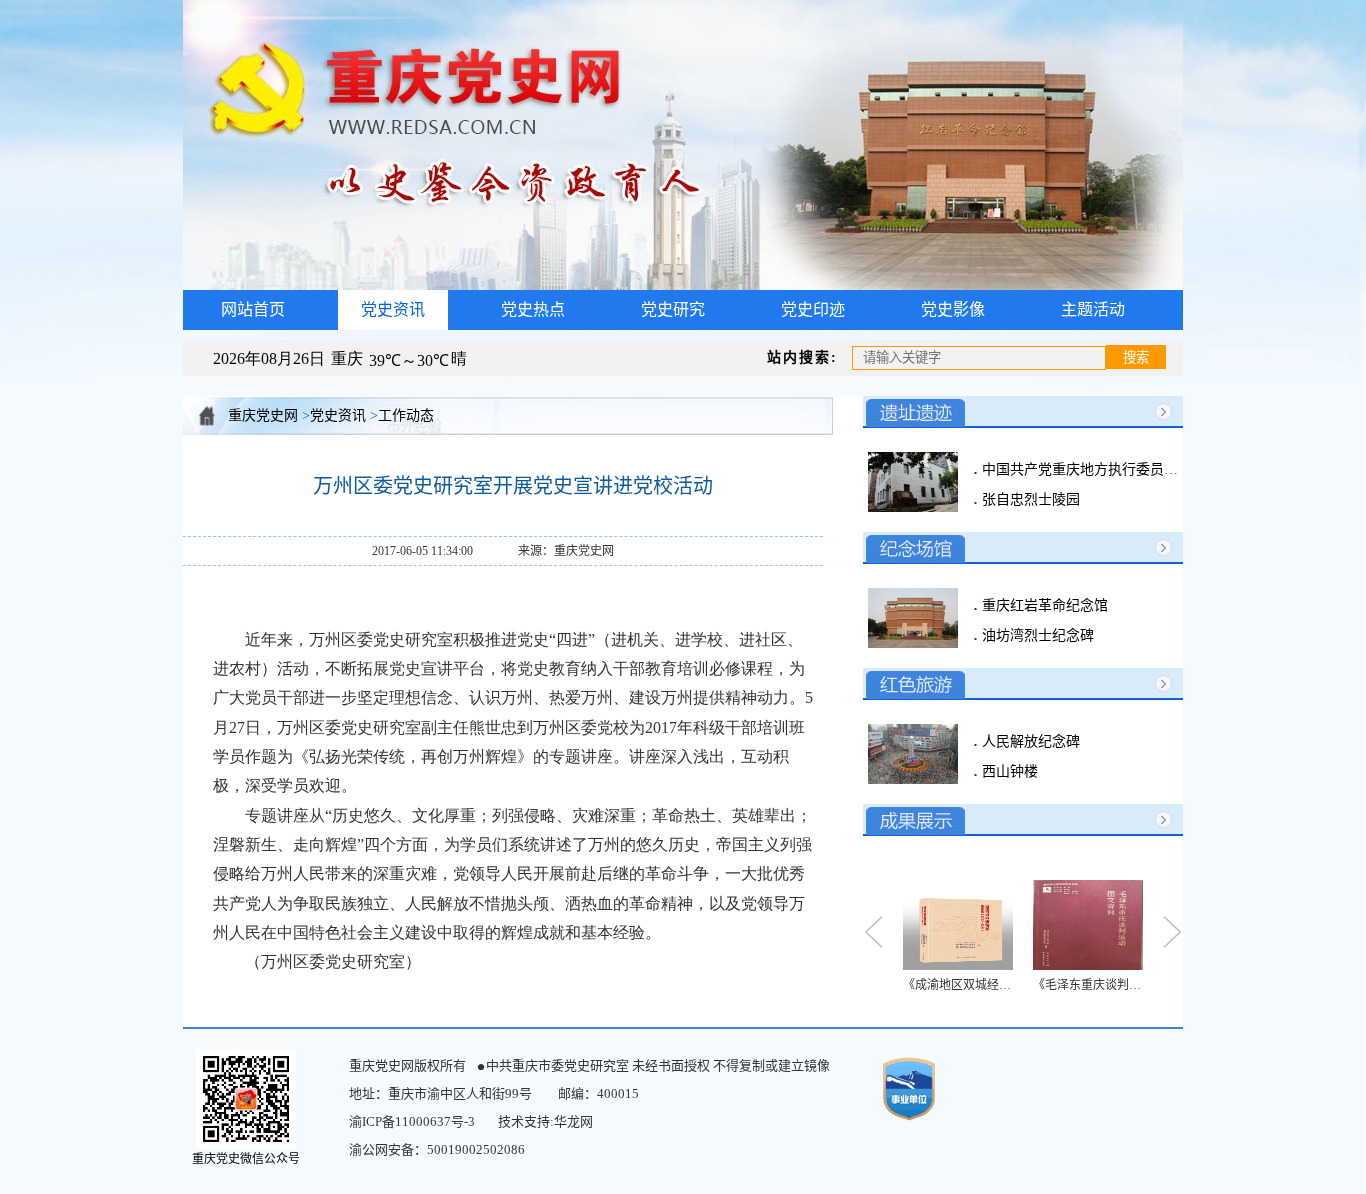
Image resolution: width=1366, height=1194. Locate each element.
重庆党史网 (263, 415)
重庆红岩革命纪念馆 (1043, 605)
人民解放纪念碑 (1029, 741)
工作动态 (406, 415)
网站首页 (253, 309)
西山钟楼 (1008, 771)
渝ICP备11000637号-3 (412, 1121)
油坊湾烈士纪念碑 (1036, 635)
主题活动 (1093, 309)
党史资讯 (338, 415)
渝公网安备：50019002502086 (437, 1149)
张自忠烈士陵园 (1029, 499)
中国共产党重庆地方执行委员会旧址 (1092, 469)
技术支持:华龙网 (545, 1121)
